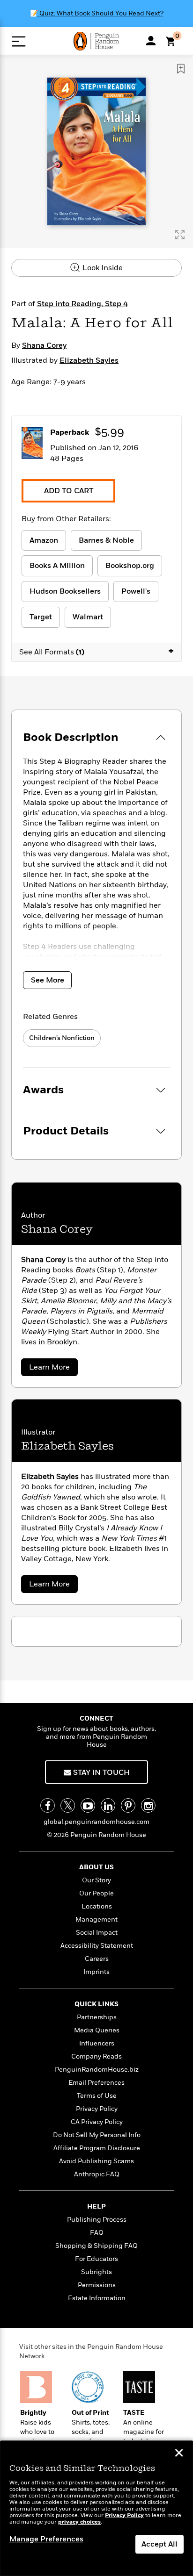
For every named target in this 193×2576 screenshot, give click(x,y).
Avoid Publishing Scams (96, 2161)
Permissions (97, 2285)
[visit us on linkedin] (108, 1805)
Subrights (96, 2272)
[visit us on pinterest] (128, 1805)
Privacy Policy (97, 2109)
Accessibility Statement (97, 1946)
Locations (97, 1906)
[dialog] (96, 2508)
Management (96, 1919)
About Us (96, 1867)
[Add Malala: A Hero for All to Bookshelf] (181, 69)
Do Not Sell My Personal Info (97, 2135)
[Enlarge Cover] (180, 235)
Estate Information (97, 2298)
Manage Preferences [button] (46, 2539)
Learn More (52, 1369)
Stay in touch (100, 1772)
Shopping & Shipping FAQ (96, 2246)
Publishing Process (97, 2220)
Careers (97, 1959)
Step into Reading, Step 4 (82, 304)
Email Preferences (96, 2083)
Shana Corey (44, 345)
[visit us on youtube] (88, 1805)
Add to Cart (69, 491)
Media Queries (97, 2030)
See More (48, 980)
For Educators (96, 2259)
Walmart (88, 617)
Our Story (96, 1880)
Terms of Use (97, 2096)
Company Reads (96, 2056)
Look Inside (102, 268)
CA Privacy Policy (97, 2122)
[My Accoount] (151, 41)
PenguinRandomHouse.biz (97, 2070)
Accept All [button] (160, 2544)
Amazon (44, 540)
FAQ (97, 2233)
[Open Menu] (19, 41)
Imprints (96, 1972)
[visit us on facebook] (48, 1805)
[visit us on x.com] (68, 1805)
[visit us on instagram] (148, 1805)
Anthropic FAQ (97, 2174)
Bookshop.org (130, 566)
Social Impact (97, 1933)
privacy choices (79, 2522)
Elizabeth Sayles (89, 360)
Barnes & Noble (106, 540)
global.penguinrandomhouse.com (96, 1822)
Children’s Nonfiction (62, 1038)
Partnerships (97, 2017)
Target (41, 617)
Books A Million (57, 566)
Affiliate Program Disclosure (97, 2148)
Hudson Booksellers (65, 591)
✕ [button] (179, 2454)
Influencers (97, 2043)
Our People (96, 1893)
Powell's (136, 591)
